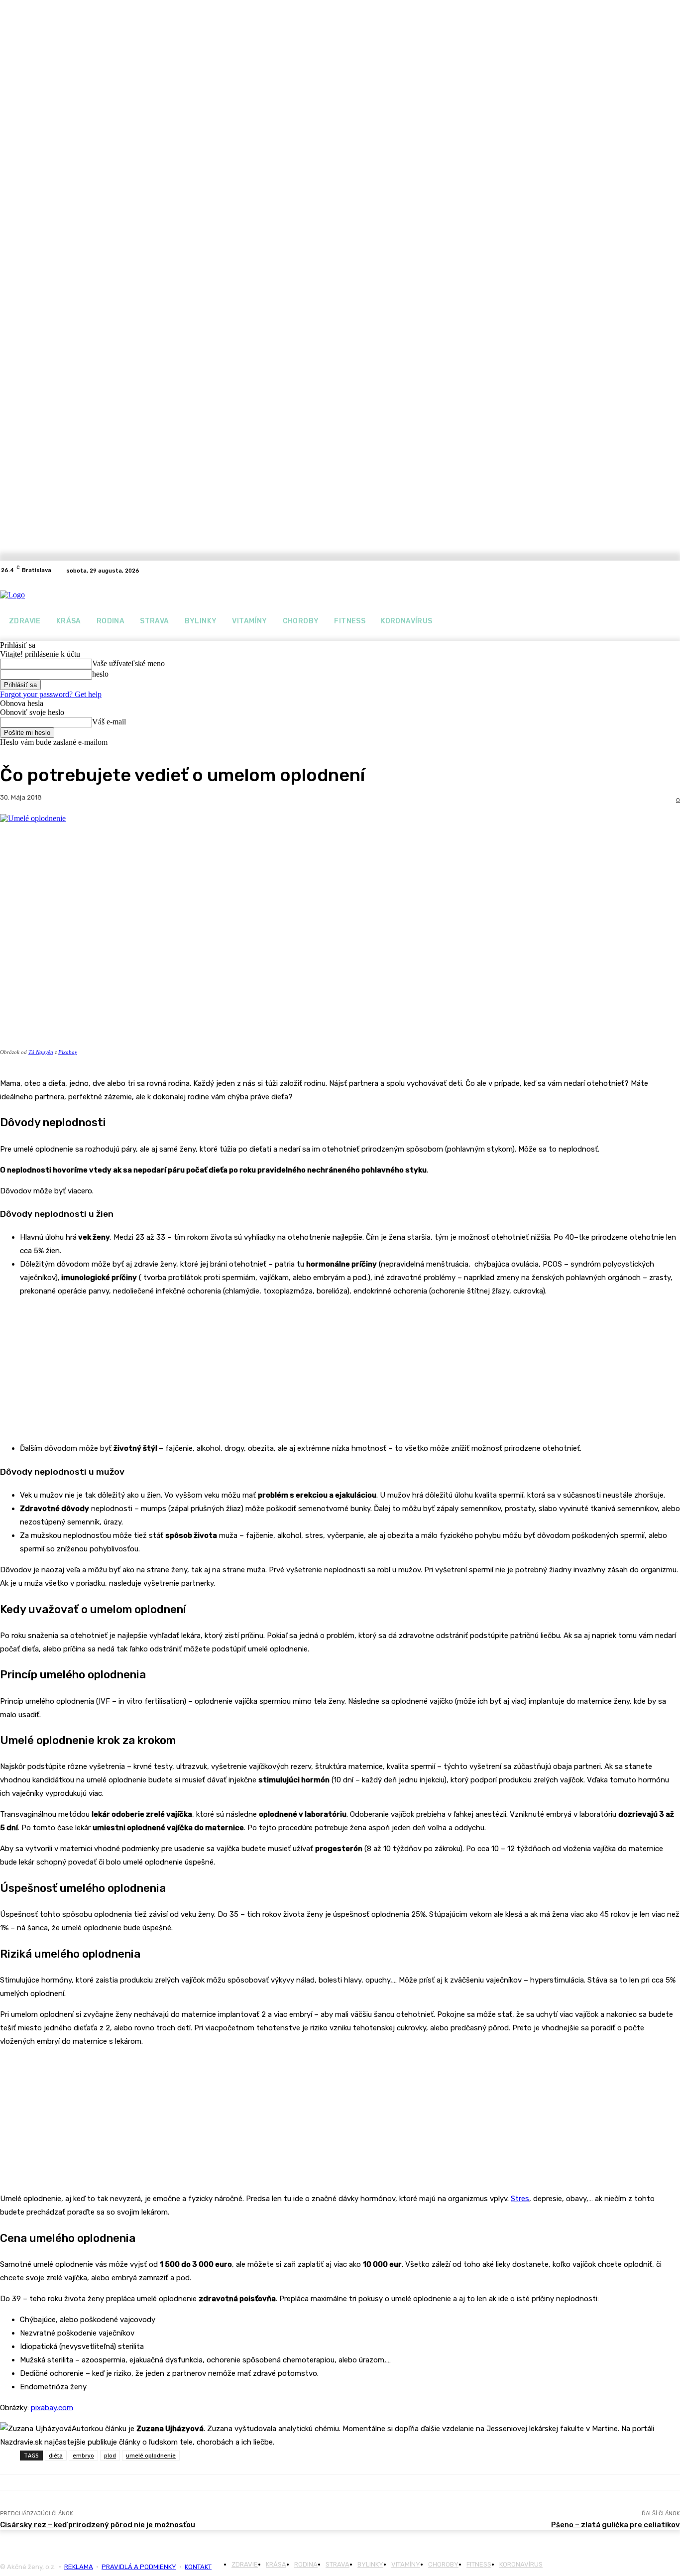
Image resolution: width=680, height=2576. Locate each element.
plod (110, 2455)
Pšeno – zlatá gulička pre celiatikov (616, 2525)
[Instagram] (674, 571)
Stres (520, 2199)
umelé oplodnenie (151, 2455)
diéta (56, 2455)
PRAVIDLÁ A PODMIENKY (139, 2567)
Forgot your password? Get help (51, 694)
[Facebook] (662, 571)
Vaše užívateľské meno (128, 663)
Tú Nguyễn (41, 1052)
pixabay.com (52, 2408)
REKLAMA (79, 2567)
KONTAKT (198, 2567)
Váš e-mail (109, 722)
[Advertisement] (75, 1368)
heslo (100, 674)
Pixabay (68, 1052)
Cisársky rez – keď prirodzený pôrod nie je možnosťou (98, 2525)
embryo (83, 2455)
